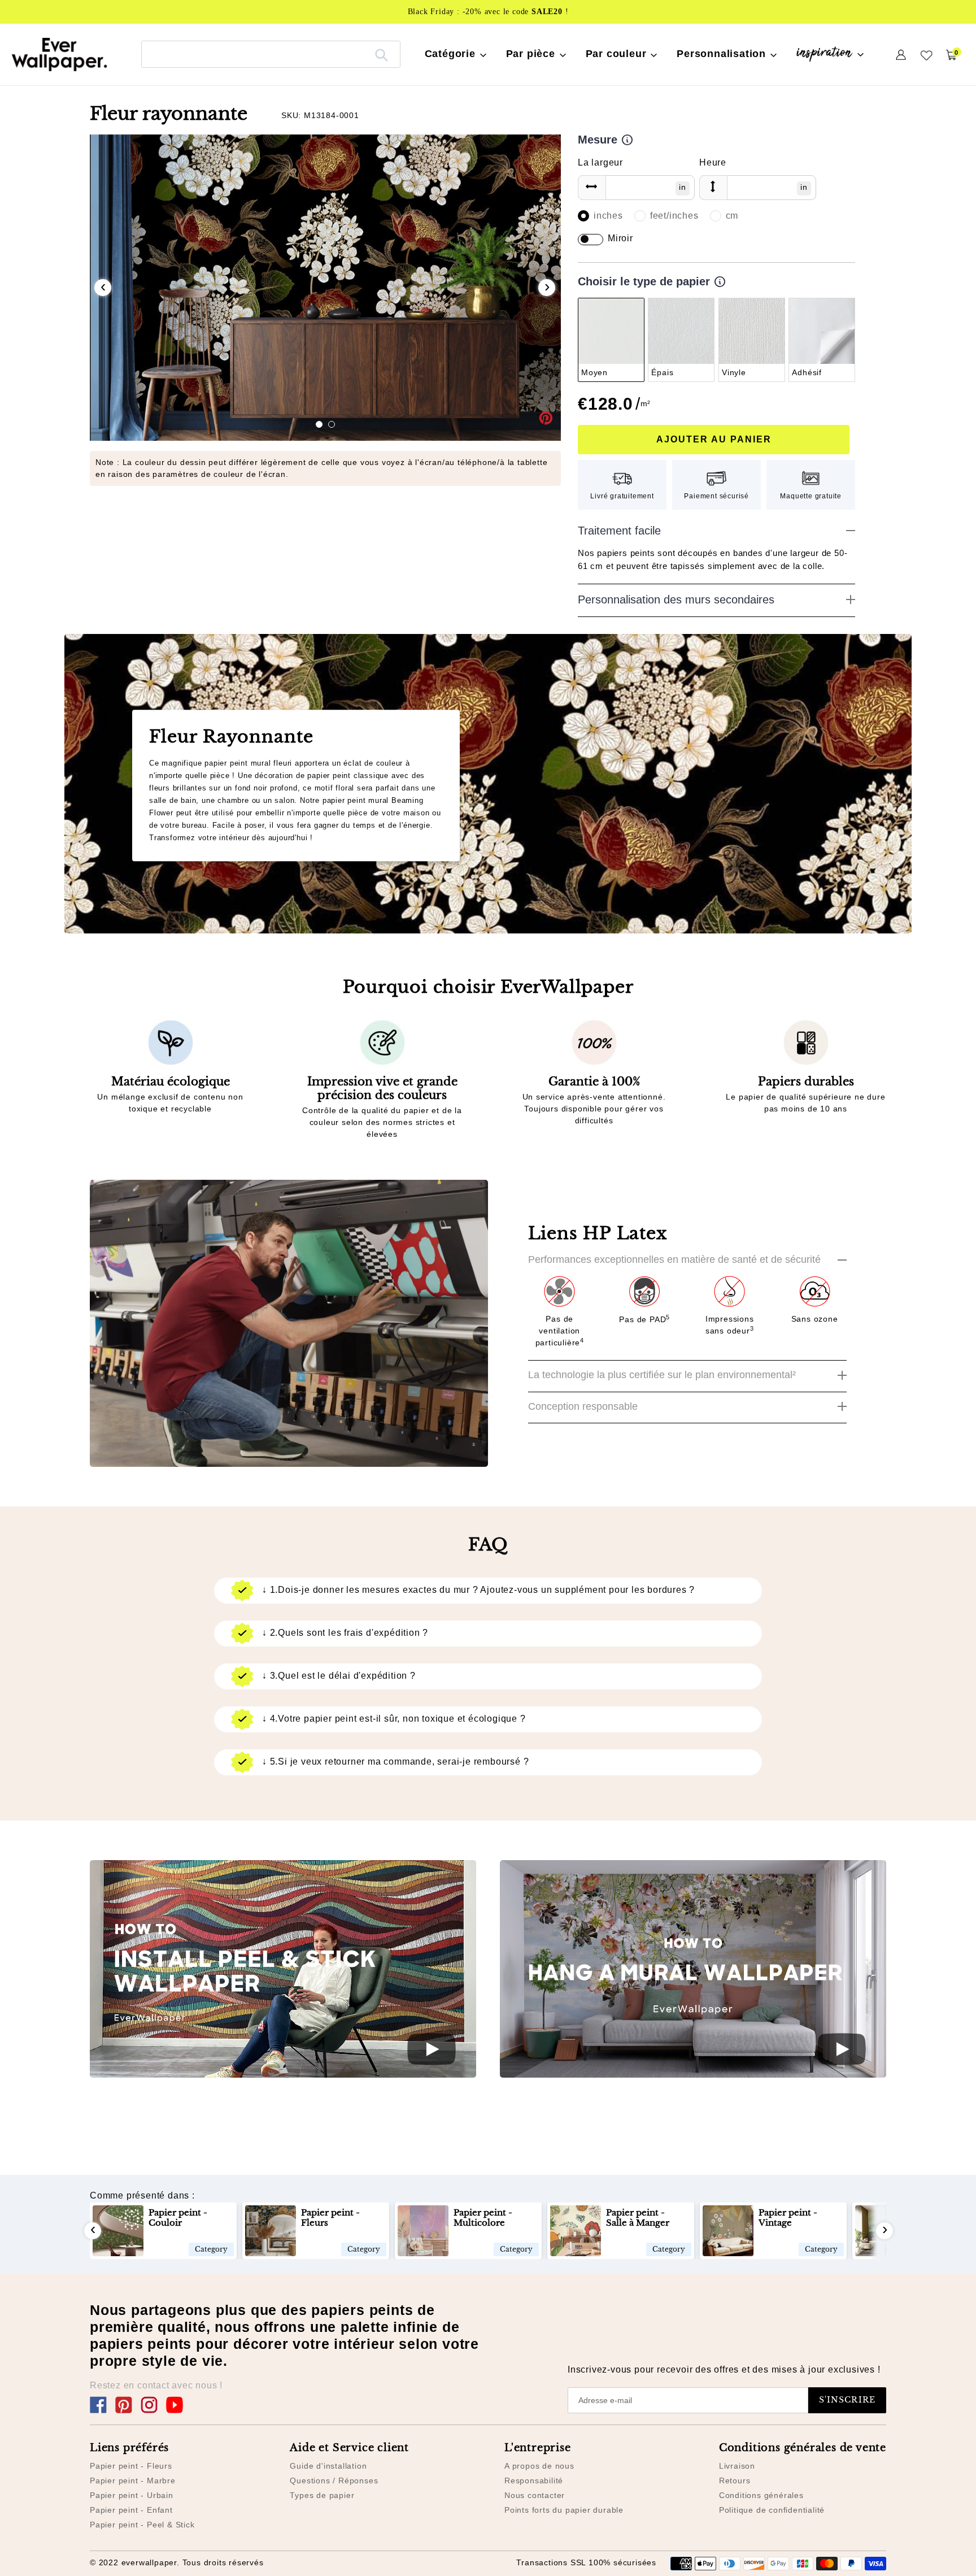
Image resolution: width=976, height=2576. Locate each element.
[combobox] (271, 54)
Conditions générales (761, 2495)
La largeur (600, 162)
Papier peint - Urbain (132, 2495)
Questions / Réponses (334, 2481)
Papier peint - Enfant (131, 2510)
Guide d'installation (328, 2466)
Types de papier (322, 2495)
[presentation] (103, 288)
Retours (735, 2481)
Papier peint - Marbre (133, 2481)
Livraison (737, 2466)
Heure (713, 162)
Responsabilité (534, 2481)
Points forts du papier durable (564, 2510)
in (683, 187)
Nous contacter (535, 2495)
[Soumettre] (382, 54)
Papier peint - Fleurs (131, 2466)
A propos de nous (539, 2466)
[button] (319, 424)
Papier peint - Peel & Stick (142, 2525)
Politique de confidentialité (772, 2510)
